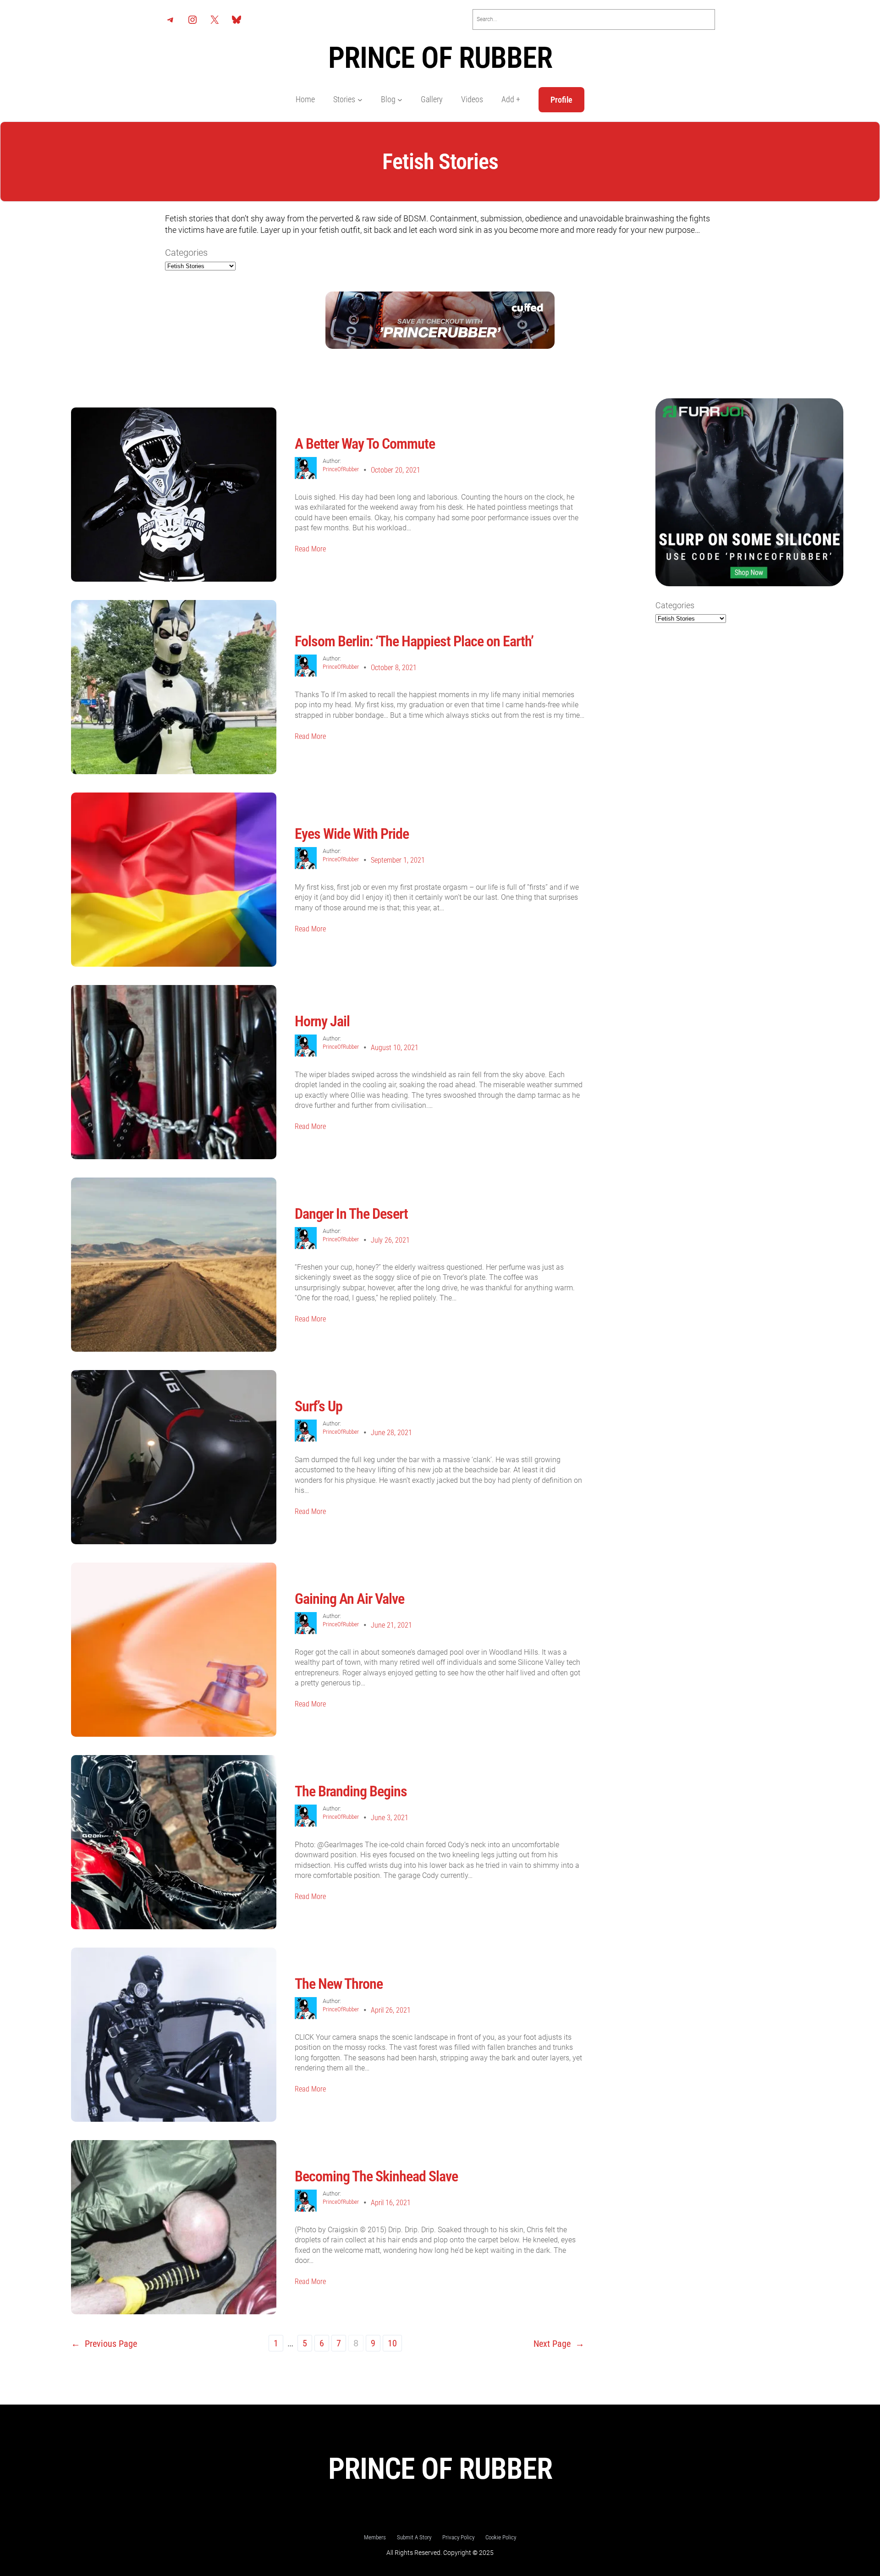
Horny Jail (322, 1021)
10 (392, 2343)
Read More (310, 549)
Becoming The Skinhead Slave (376, 2176)
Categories (186, 253)
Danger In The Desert (351, 1214)
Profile (561, 100)
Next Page (559, 2344)
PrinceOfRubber (341, 469)
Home (305, 99)
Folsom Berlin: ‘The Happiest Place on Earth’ (415, 641)
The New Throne (339, 1984)
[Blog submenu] (400, 100)
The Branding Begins (351, 1791)
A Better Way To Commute (365, 444)
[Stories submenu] (360, 100)
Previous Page (104, 2344)
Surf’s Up (319, 1406)
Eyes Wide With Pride (352, 834)
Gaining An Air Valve (349, 1599)
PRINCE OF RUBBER (440, 58)
